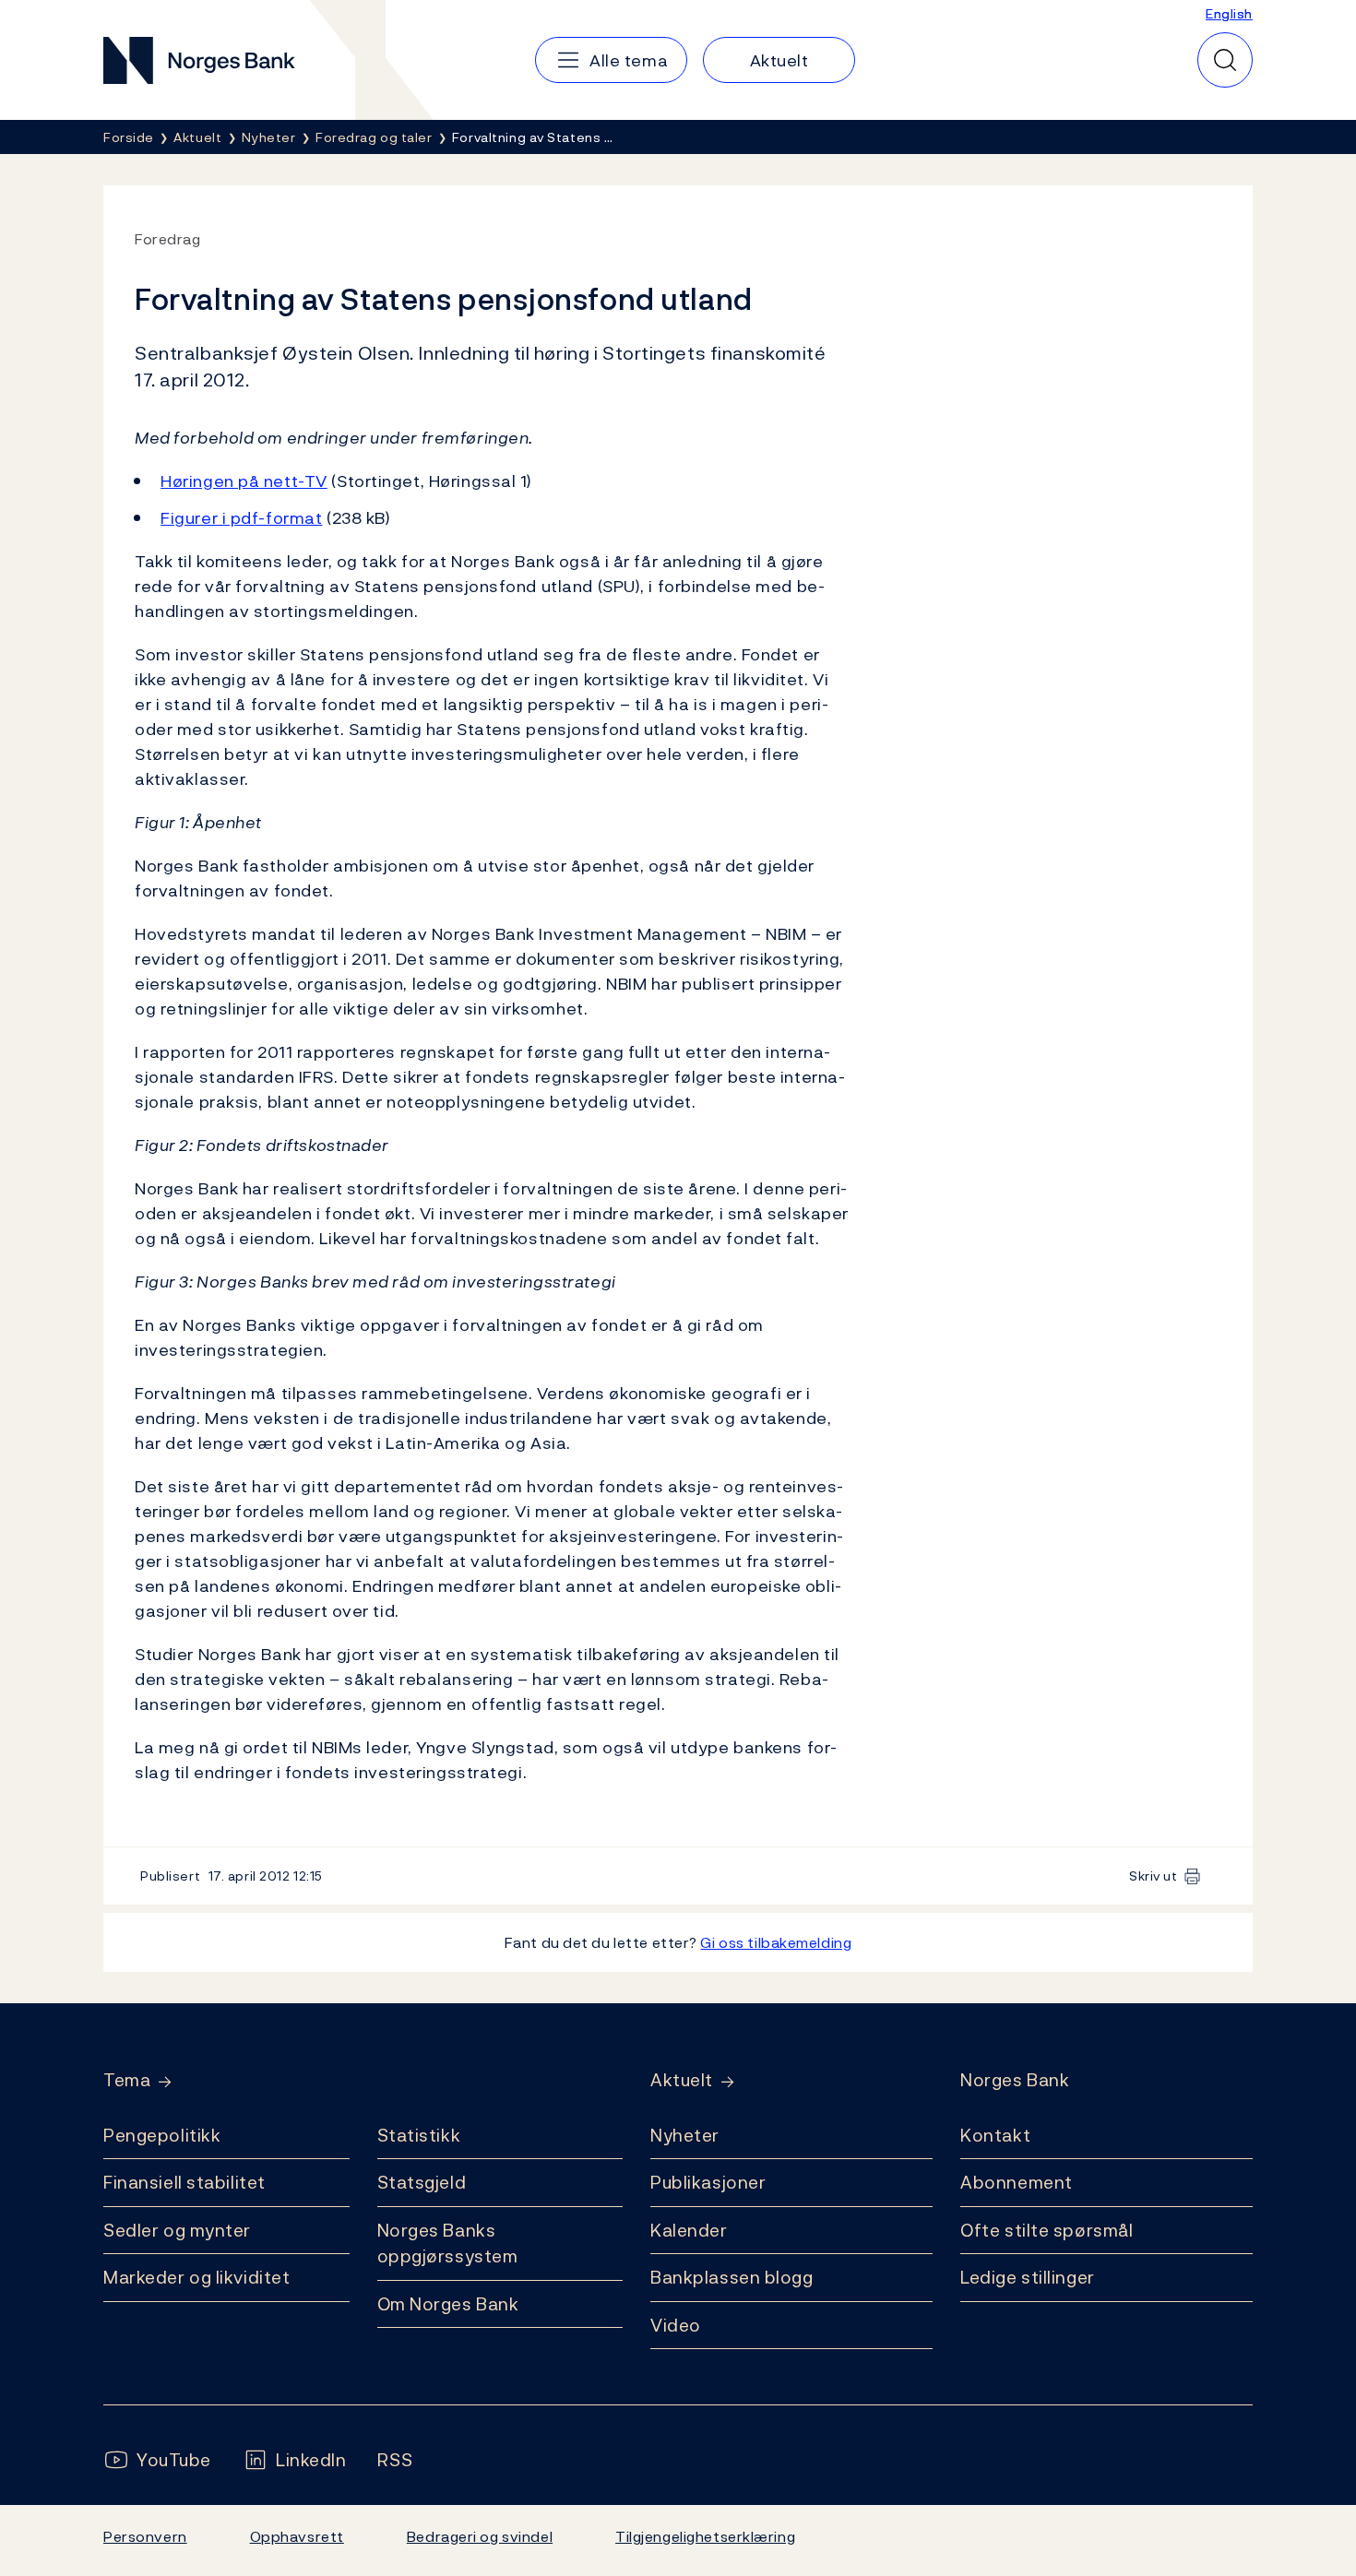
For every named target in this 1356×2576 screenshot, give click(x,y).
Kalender (689, 2230)
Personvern (145, 2536)
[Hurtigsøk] (1225, 60)
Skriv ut (1154, 1876)
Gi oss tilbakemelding (776, 1942)
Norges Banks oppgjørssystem (448, 2244)
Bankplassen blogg (732, 2277)
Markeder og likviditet (196, 2277)
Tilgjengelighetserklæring (705, 2536)
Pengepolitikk (162, 2135)
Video (676, 2325)
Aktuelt (682, 2080)
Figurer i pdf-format (241, 518)
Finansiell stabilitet (184, 2182)
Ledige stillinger (1028, 2277)
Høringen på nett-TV (244, 481)
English (1229, 13)
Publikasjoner (708, 2182)
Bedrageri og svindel (480, 2536)
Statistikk (419, 2135)
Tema (127, 2080)
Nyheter (685, 2135)
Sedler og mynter (177, 2230)
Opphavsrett (297, 2536)
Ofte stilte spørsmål (1047, 2230)
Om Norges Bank (448, 2304)
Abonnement (1017, 2182)
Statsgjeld (422, 2182)
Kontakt (995, 2135)
